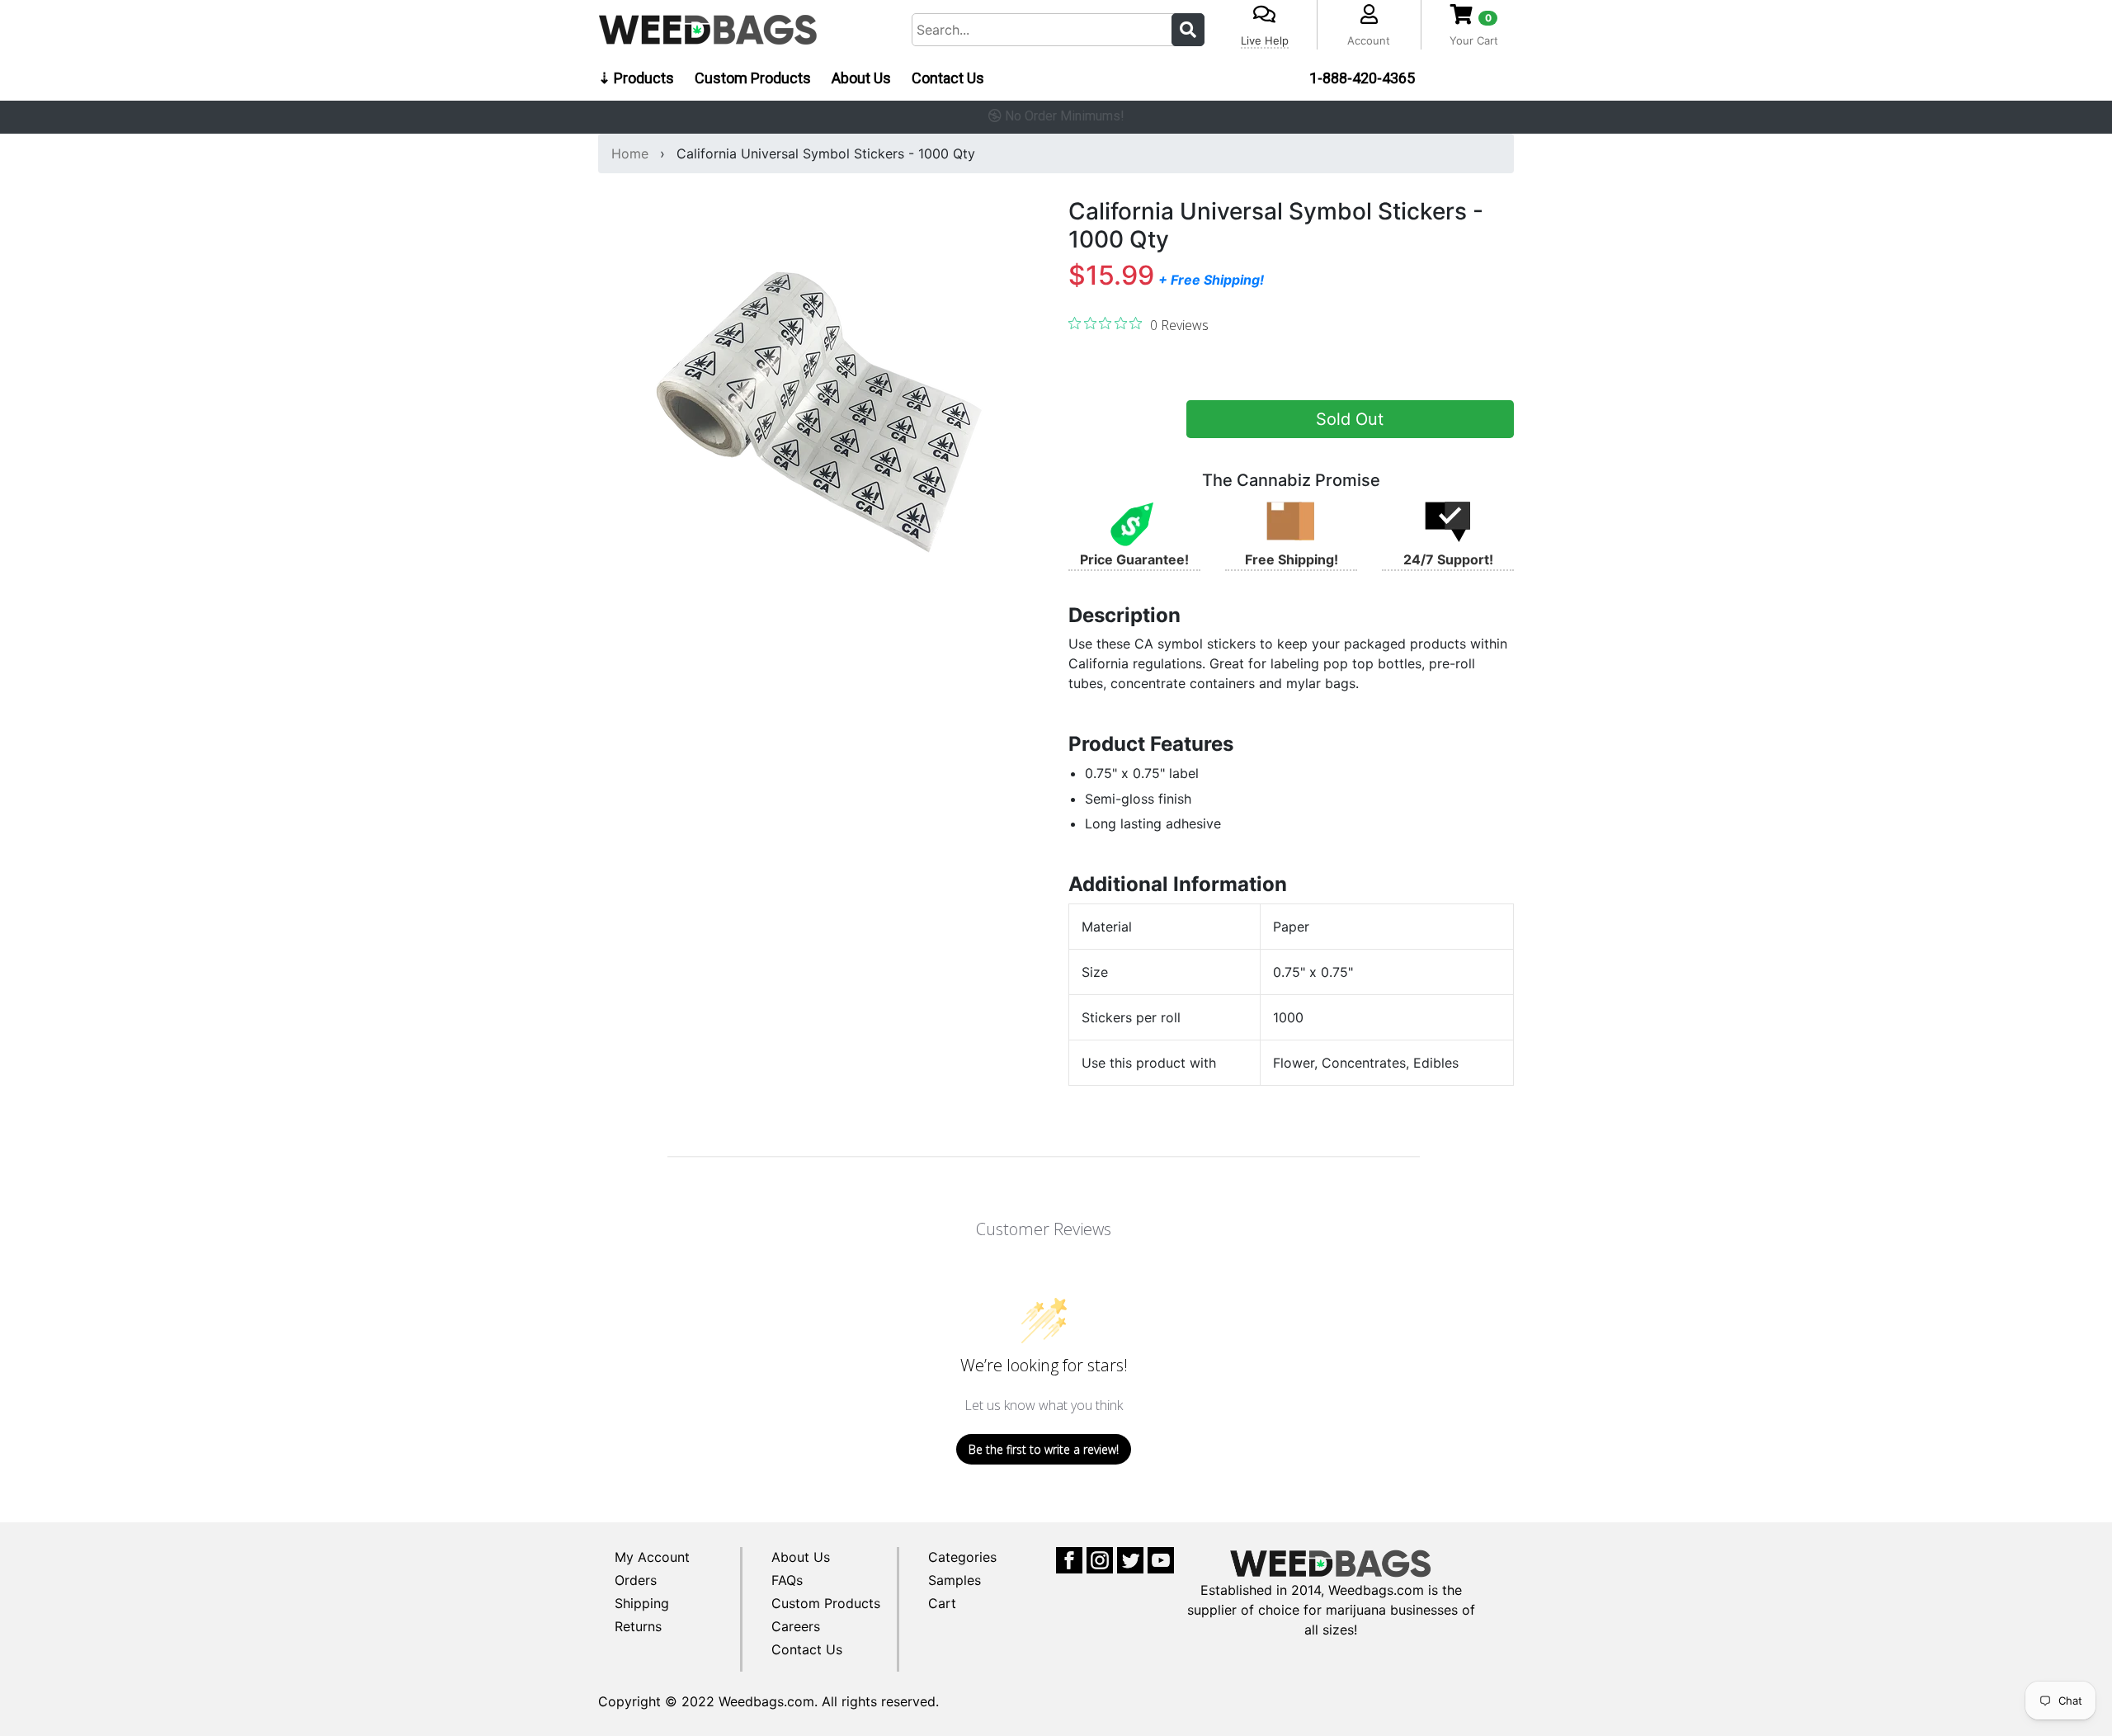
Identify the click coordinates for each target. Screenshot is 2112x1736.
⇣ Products (636, 78)
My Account (652, 1557)
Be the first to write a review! (1044, 1449)
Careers (796, 1626)
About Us (861, 78)
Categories (962, 1557)
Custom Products (753, 78)
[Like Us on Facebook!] (1069, 1559)
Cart (942, 1603)
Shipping (642, 1603)
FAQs (787, 1580)
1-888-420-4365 (1362, 78)
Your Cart (1474, 40)
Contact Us (948, 78)
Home (630, 153)
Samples (955, 1580)
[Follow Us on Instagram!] (1100, 1559)
